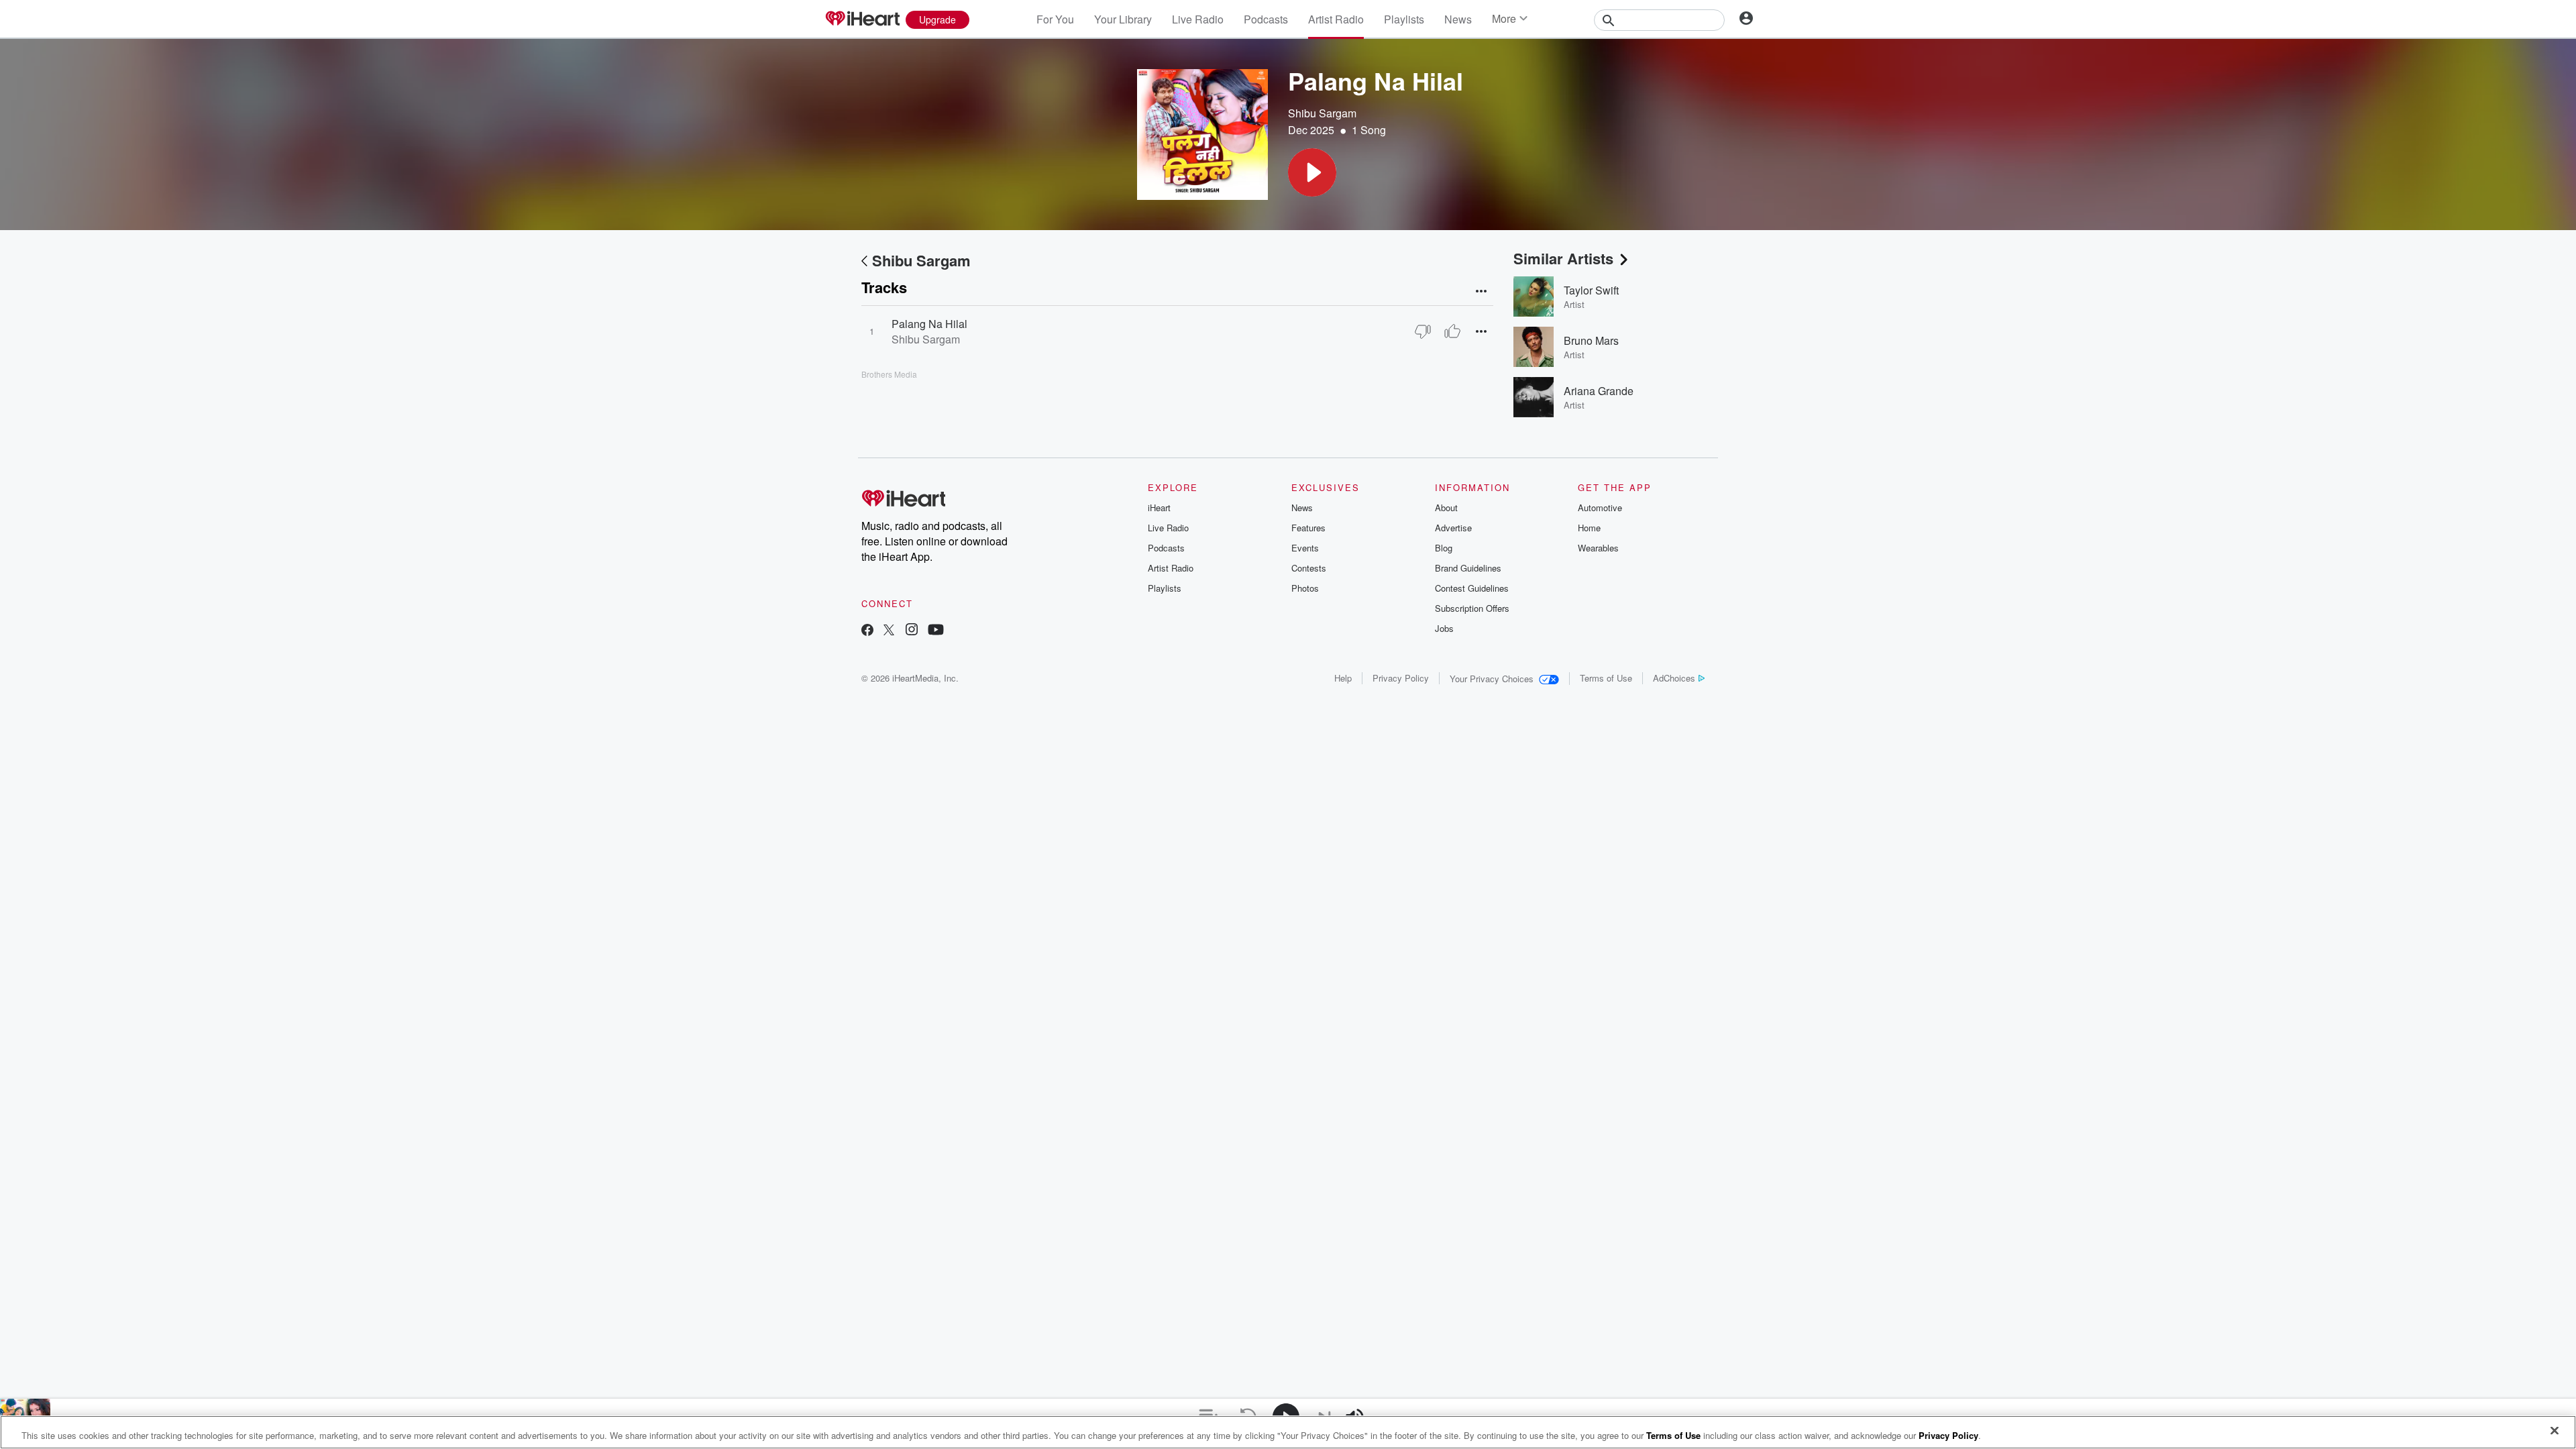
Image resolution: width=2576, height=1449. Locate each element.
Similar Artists (1563, 258)
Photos (1305, 588)
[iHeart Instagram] (912, 631)
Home (1589, 528)
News (1458, 19)
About (1446, 507)
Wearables (1598, 548)
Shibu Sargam (1322, 113)
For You (1055, 19)
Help (1343, 678)
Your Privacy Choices (1492, 679)
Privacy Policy (1401, 678)
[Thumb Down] (1423, 331)
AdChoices (1674, 678)
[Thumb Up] (1452, 331)
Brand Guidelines (1468, 568)
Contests (1309, 568)
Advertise (1453, 528)
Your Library (1123, 19)
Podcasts (1266, 19)
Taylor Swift (1591, 290)
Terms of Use (1606, 678)
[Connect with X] (889, 631)
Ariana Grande (1599, 391)
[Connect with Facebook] (867, 631)
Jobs (1444, 628)
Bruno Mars (1591, 340)
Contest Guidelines (1472, 588)
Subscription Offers (1472, 608)
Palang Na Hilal (929, 324)
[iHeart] (862, 19)
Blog (1444, 548)
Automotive (1600, 507)
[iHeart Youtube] (936, 631)
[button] (1312, 172)
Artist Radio (1336, 19)
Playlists (1404, 19)
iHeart (1159, 507)
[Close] (2555, 1431)
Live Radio (1198, 19)
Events (1305, 548)
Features (1308, 528)
